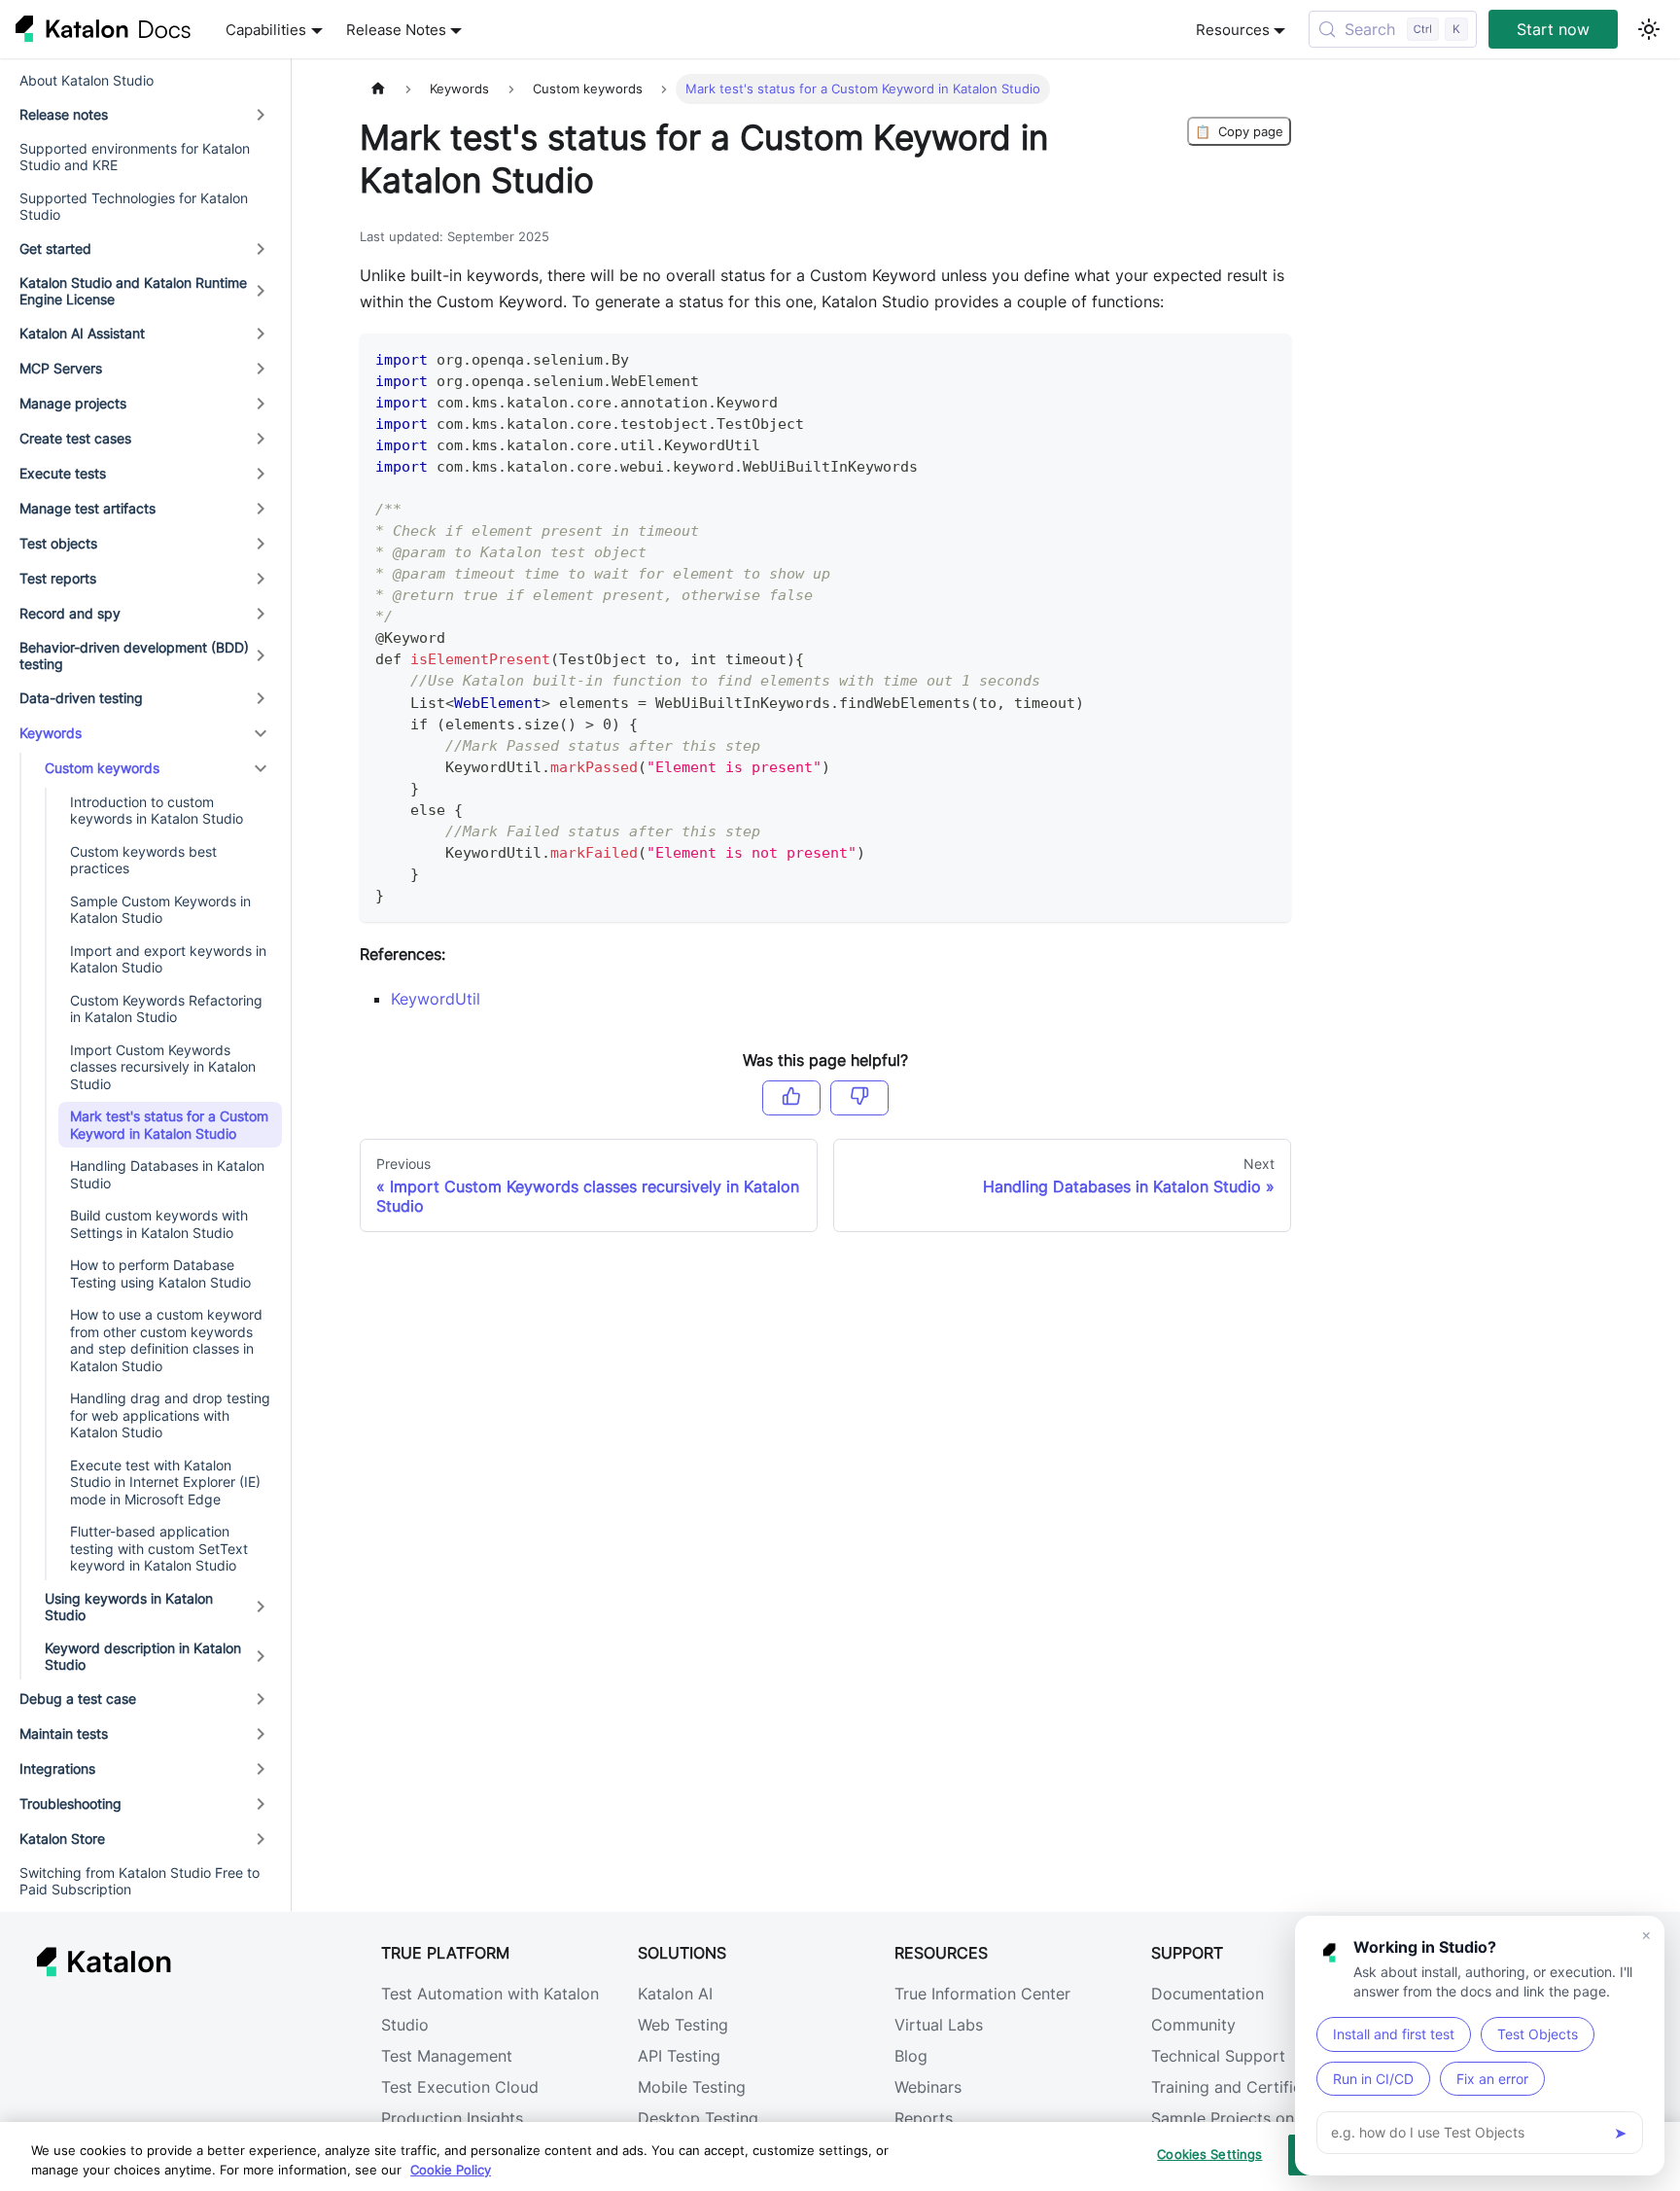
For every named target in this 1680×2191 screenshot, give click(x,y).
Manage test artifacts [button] (87, 508)
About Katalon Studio (87, 80)
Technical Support (1218, 2056)
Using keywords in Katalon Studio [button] (129, 1607)
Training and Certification (1245, 2087)
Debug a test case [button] (78, 1698)
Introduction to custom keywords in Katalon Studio (157, 811)
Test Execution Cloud (460, 2087)
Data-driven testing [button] (81, 698)
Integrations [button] (57, 1768)
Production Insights (452, 2118)
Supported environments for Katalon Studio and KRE (135, 157)
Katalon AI (675, 1994)
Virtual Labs (939, 2025)
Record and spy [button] (70, 613)
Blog (911, 2056)
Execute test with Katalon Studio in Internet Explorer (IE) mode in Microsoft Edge (165, 1482)
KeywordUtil (436, 999)
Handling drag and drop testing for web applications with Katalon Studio (170, 1415)
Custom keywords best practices (143, 860)
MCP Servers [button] (61, 368)
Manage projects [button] (73, 403)
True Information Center (982, 1994)
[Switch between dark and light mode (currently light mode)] (1649, 29)
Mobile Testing (692, 2087)
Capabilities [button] (266, 30)
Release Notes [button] (396, 30)
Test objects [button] (58, 543)
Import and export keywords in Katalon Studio (168, 959)
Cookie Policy (451, 2170)
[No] (859, 1098)
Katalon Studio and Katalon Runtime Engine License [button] (133, 291)
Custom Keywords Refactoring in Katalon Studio (166, 1009)
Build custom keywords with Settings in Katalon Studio (159, 1224)
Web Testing (683, 2025)
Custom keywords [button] (102, 768)
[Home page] (378, 89)
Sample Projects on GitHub (1251, 2118)
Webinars (928, 2087)
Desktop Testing (698, 2118)
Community (1193, 2025)
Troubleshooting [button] (70, 1803)
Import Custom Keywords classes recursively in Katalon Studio (163, 1067)
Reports (924, 2118)
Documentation (1207, 1994)
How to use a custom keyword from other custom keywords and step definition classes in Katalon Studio (166, 1340)
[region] (840, 2156)
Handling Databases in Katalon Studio (167, 1174)
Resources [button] (1233, 30)
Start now (1553, 29)
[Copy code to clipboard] (1267, 357)
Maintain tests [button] (64, 1733)
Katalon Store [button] (62, 1838)
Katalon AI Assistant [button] (82, 333)
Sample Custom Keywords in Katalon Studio (160, 910)
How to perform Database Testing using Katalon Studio (160, 1273)
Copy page (1239, 131)
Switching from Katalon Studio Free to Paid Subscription (140, 1881)
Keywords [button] (51, 733)
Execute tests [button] (63, 473)
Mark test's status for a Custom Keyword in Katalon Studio (169, 1125)
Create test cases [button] (75, 438)
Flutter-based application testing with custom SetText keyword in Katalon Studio (159, 1548)
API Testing (679, 2056)
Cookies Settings (1209, 2154)
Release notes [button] (64, 114)
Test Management (447, 2056)
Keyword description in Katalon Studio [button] (143, 1657)
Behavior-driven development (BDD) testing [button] (134, 656)
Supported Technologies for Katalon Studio (134, 207)
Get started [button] (55, 248)
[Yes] (791, 1098)
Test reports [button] (58, 578)
